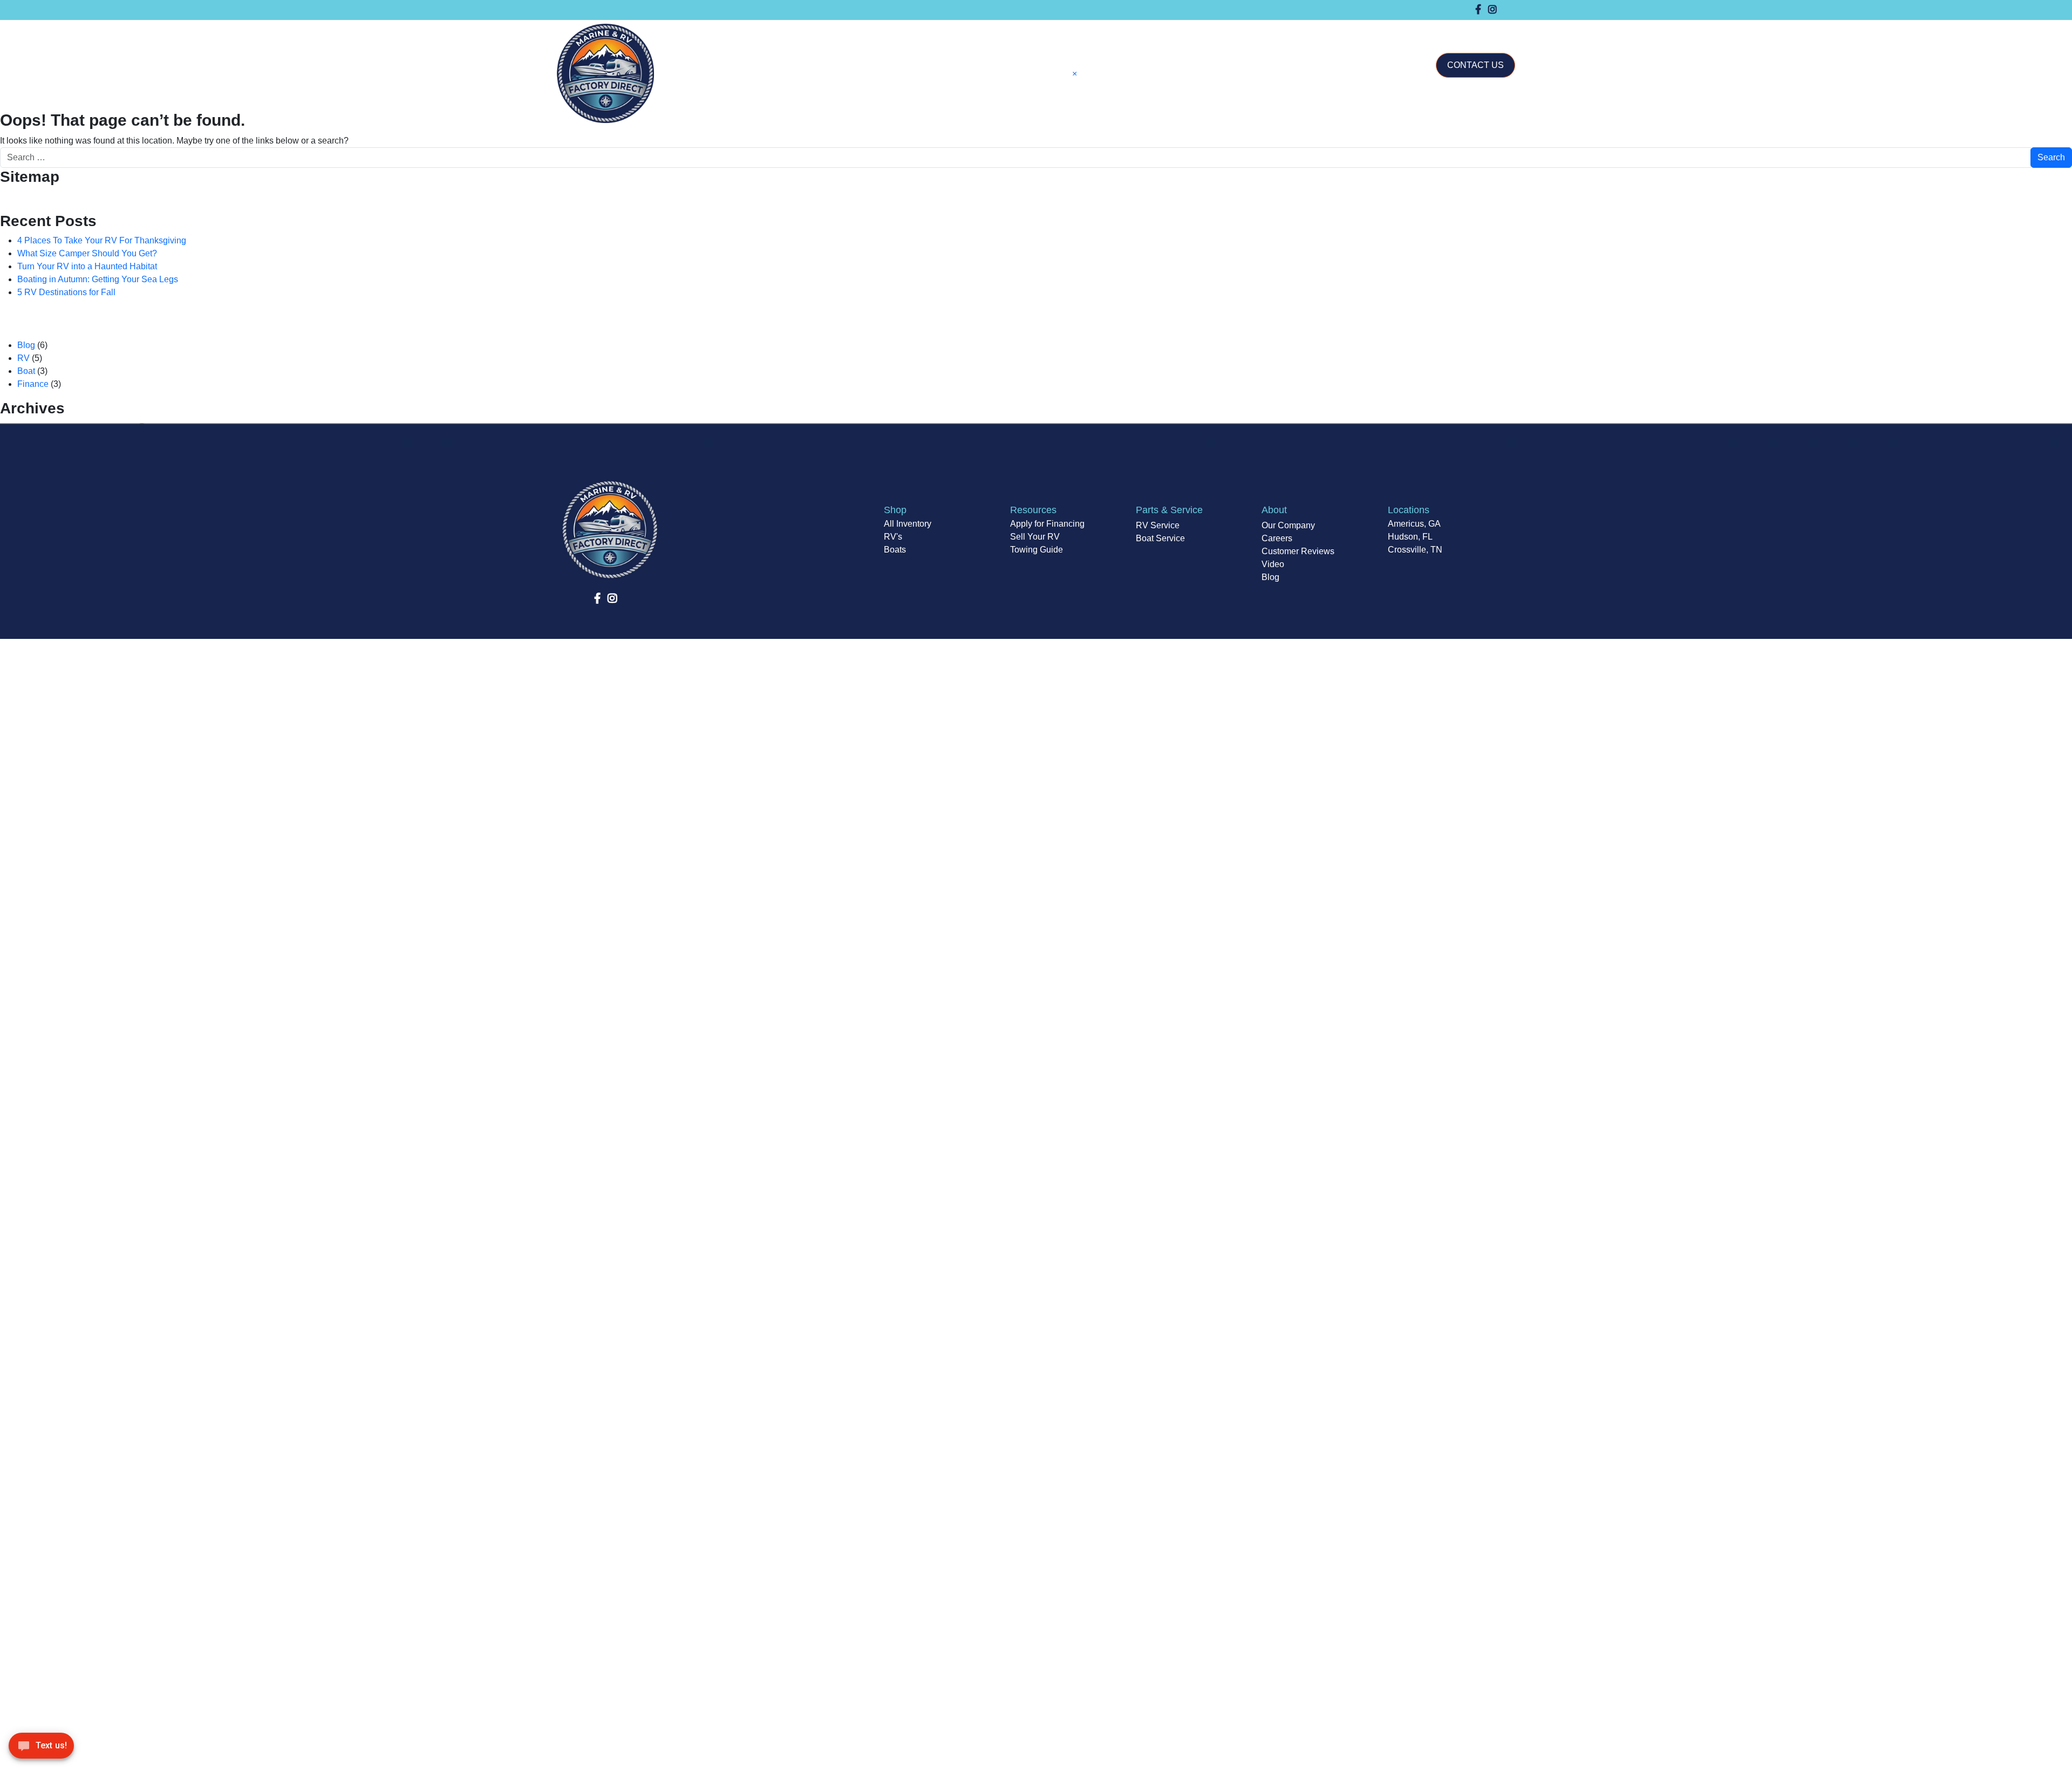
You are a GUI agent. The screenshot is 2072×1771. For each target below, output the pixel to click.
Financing (1225, 31)
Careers (1277, 538)
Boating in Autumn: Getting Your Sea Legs (98, 279)
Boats (895, 550)
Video (1273, 564)
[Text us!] (41, 1749)
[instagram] (1492, 10)
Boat (26, 371)
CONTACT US (1475, 65)
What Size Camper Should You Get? (87, 253)
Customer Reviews (1298, 551)
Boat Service (1160, 538)
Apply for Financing (1047, 524)
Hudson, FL (1410, 537)
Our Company (1368, 31)
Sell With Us (1177, 31)
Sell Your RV (1035, 537)
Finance (33, 384)
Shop (1086, 31)
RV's (893, 537)
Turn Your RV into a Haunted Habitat (87, 266)
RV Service (1158, 525)
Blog (26, 345)
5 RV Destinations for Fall (66, 292)
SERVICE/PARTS (1293, 31)
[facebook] (1478, 10)
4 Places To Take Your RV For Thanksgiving (102, 240)
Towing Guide (1037, 550)
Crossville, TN (1415, 550)
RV (23, 358)
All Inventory (908, 524)
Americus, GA (1414, 524)
